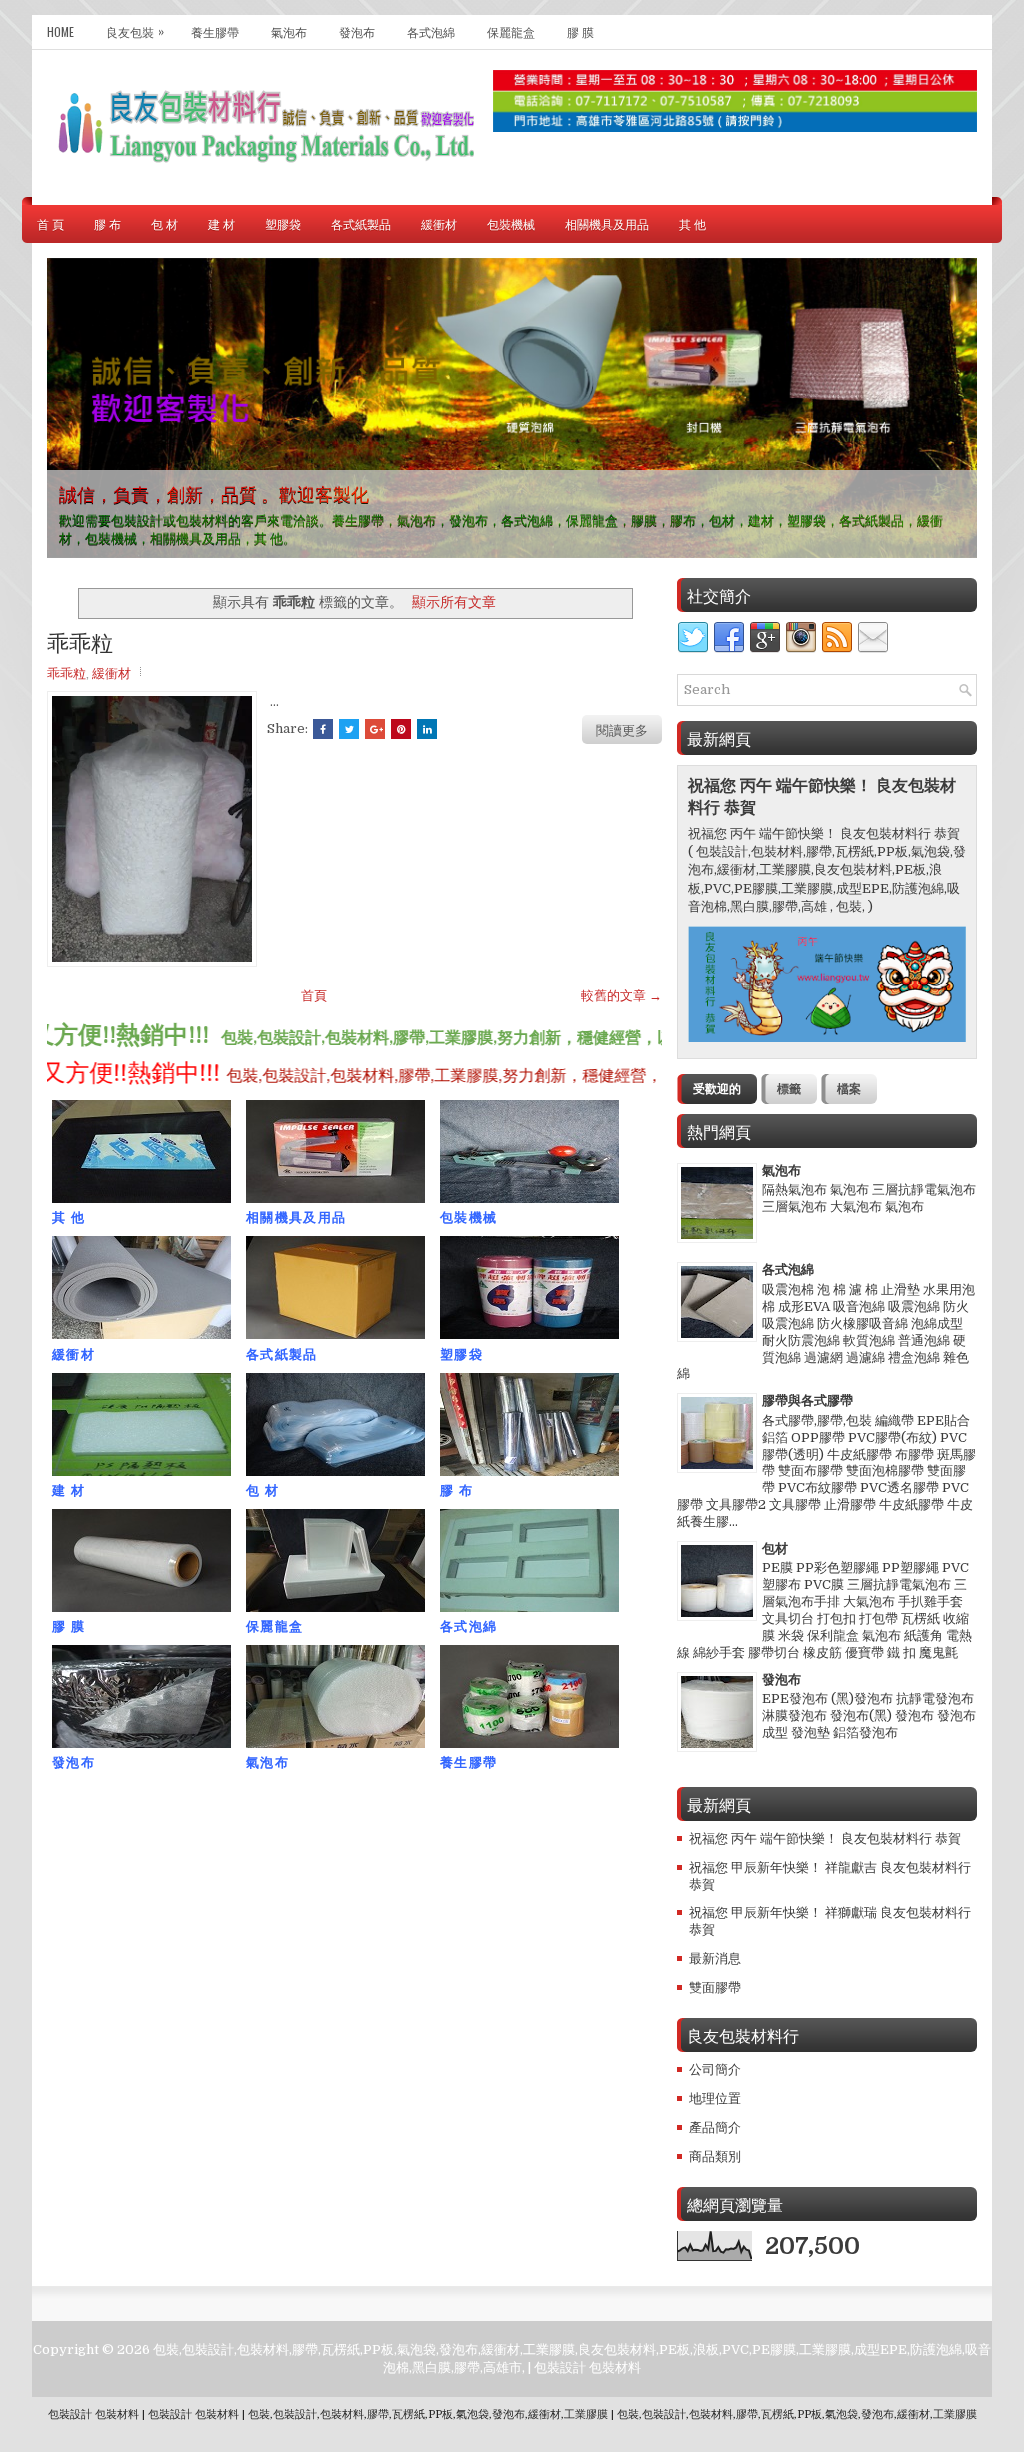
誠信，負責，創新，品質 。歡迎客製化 (214, 493)
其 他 (692, 223)
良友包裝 (135, 31)
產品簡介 (715, 2127)
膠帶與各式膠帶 (807, 1400)
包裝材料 (615, 2367)
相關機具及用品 (607, 223)
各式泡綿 (431, 31)
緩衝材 (439, 223)
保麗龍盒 (511, 31)
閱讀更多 (622, 729)
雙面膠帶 (715, 1987)
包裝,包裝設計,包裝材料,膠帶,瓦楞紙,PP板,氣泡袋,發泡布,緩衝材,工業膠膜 (428, 2414)
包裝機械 (511, 223)
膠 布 (107, 223)
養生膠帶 (215, 31)
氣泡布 (289, 31)
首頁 (314, 995)
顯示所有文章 (454, 602)
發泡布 (357, 31)
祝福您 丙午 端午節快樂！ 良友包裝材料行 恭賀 (825, 1838)
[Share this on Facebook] (323, 729)
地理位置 (715, 2098)
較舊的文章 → (621, 995)
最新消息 (715, 1958)
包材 (775, 1548)
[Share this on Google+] (375, 729)
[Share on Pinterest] (401, 729)
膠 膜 (580, 31)
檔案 (849, 1089)
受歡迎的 (717, 1089)
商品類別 (715, 2156)
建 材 (221, 223)
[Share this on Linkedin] (427, 729)
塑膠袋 (283, 223)
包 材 (164, 223)
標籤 (789, 1089)
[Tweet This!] (349, 729)
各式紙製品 (361, 223)
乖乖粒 (80, 641)
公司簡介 (715, 2069)
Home (60, 31)
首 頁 (50, 223)
